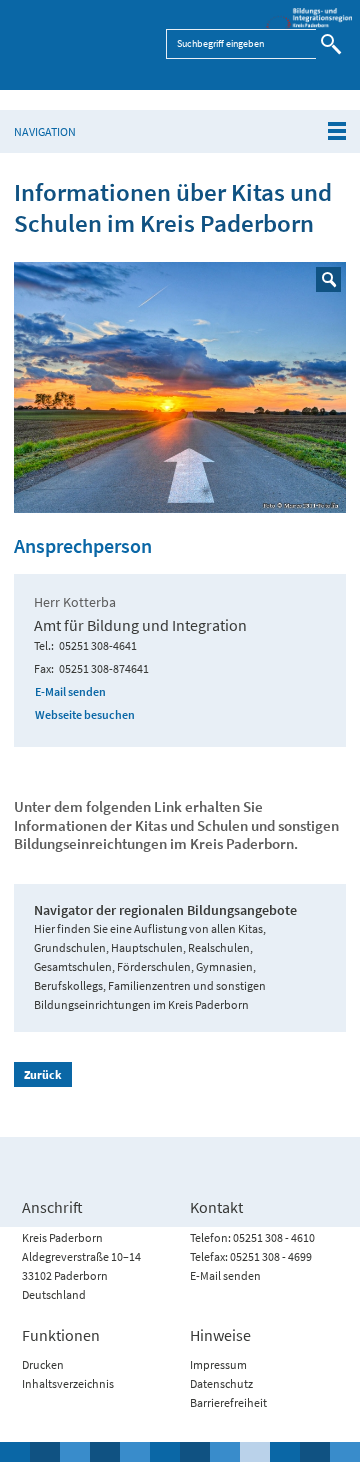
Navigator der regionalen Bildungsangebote (165, 910)
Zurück (43, 1074)
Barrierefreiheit (228, 1402)
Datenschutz (221, 1383)
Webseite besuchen (85, 714)
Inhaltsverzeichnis (68, 1383)
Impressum (218, 1364)
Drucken (43, 1364)
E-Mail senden (70, 691)
